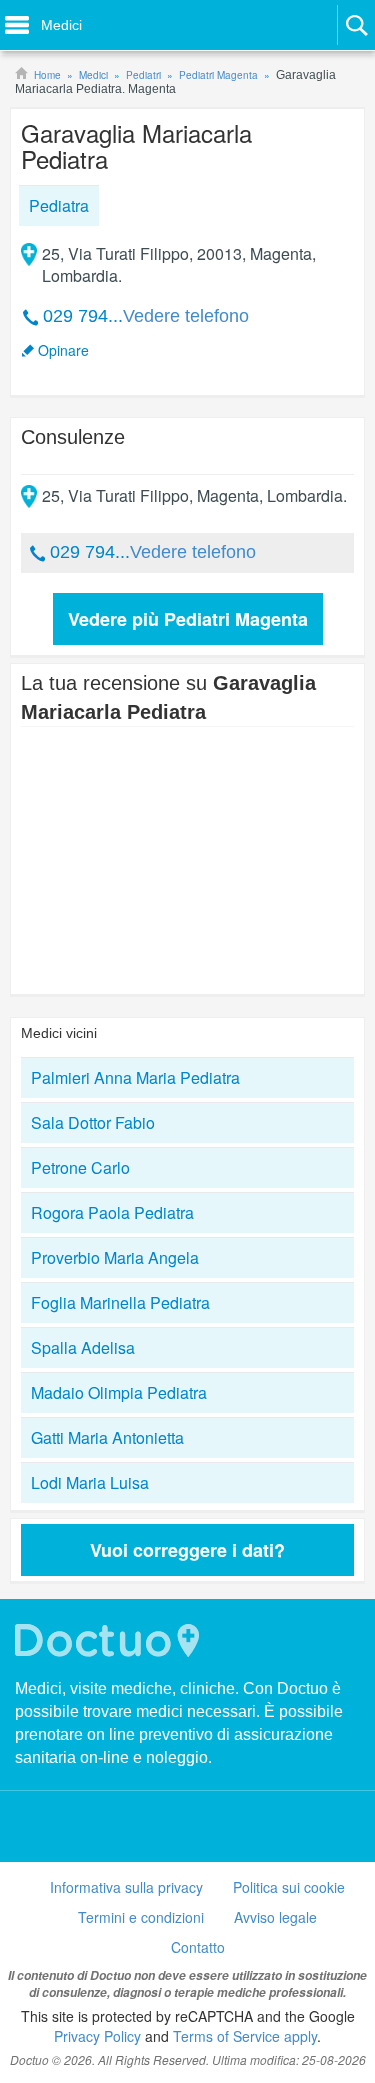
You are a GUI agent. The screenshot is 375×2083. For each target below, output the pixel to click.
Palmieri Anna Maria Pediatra (135, 1077)
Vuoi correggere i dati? (187, 1550)
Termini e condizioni (141, 1917)
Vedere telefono (186, 316)
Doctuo (110, 1640)
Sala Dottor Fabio (93, 1122)
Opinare (63, 350)
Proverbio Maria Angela (115, 1257)
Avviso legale (275, 1917)
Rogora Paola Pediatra (112, 1212)
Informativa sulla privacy (126, 1887)
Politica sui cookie (289, 1887)
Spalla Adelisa (83, 1347)
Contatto (198, 1947)
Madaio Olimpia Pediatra (119, 1392)
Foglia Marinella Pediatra (120, 1302)
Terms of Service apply (245, 2036)
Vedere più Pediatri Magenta (188, 619)
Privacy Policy (97, 2036)
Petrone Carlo (80, 1167)
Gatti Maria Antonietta (107, 1437)
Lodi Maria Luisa (90, 1482)
